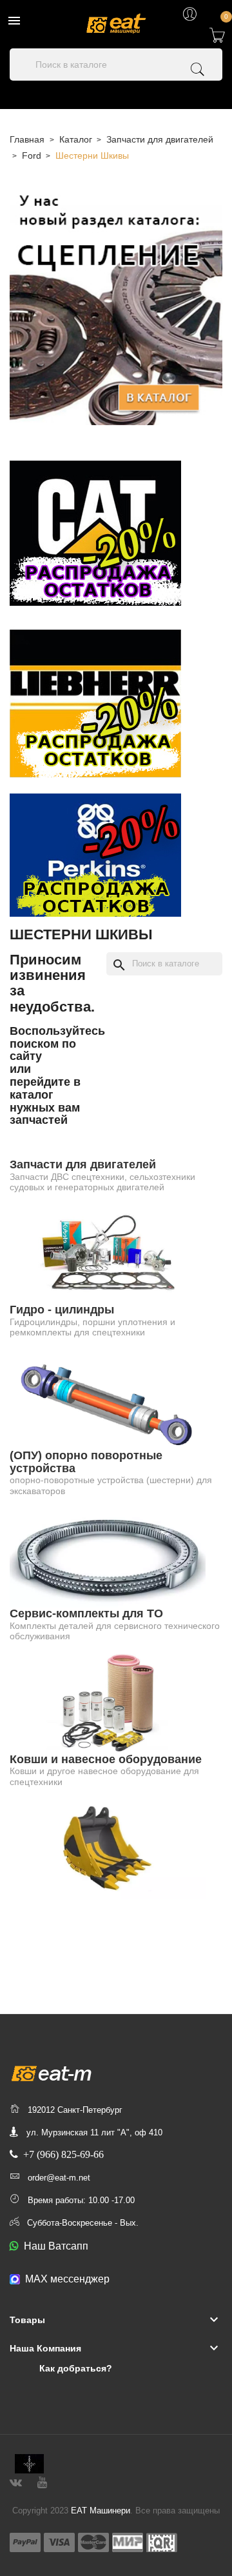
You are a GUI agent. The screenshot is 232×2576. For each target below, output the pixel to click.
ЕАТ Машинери (101, 2511)
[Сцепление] (116, 306)
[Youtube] (42, 2481)
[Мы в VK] (16, 2481)
